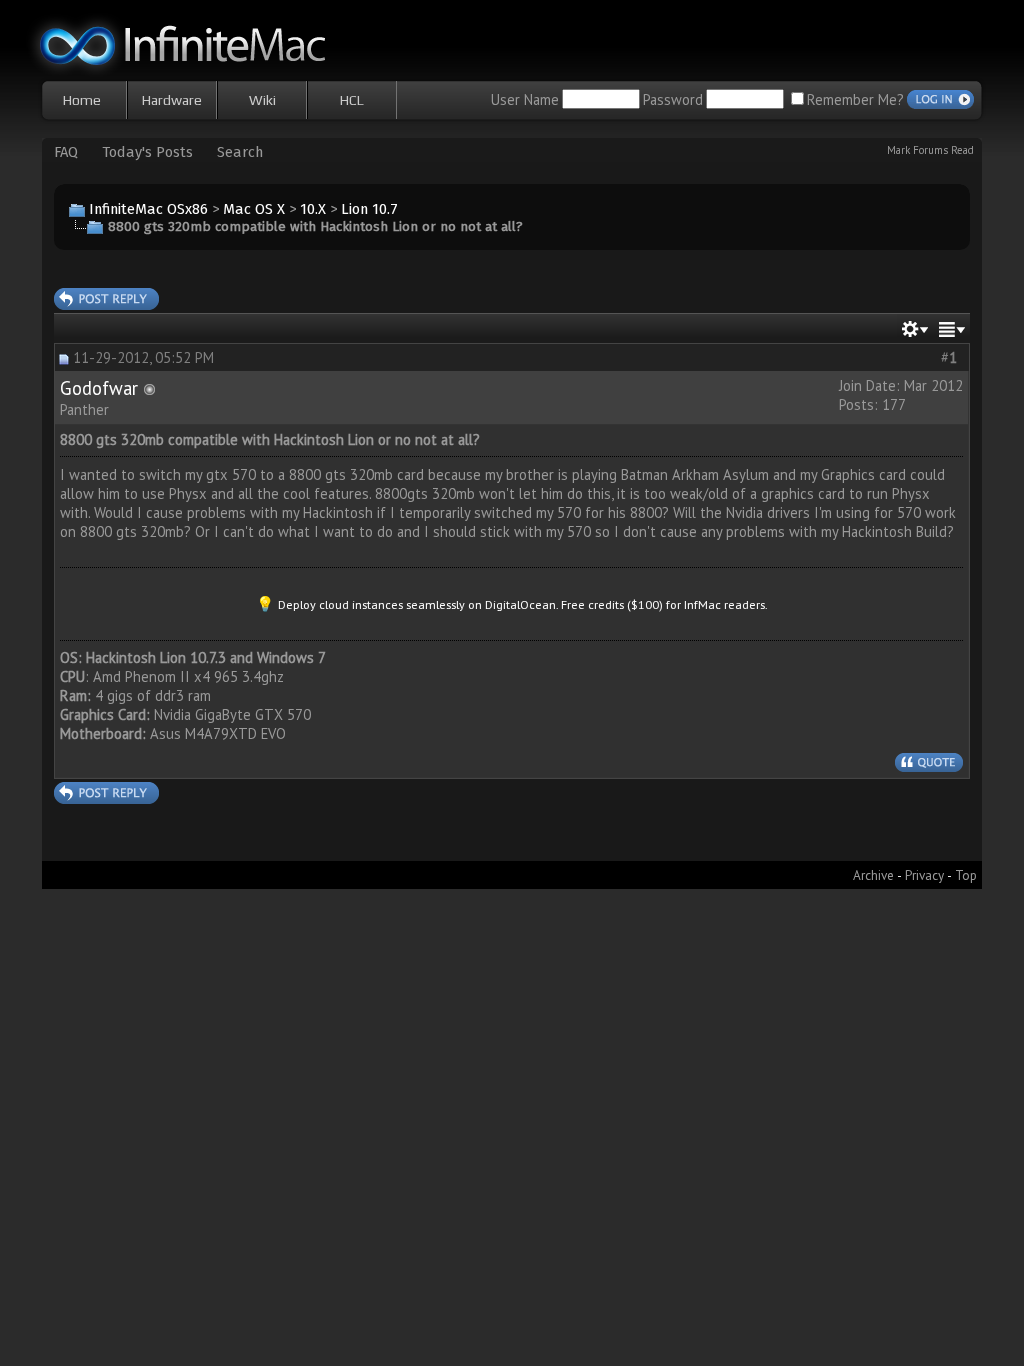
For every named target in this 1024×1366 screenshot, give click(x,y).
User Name (525, 99)
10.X (313, 209)
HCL (352, 100)
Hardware (172, 100)
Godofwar (99, 388)
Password (673, 99)
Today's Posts (147, 152)
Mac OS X (254, 209)
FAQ (66, 152)
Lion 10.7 (369, 209)
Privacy (924, 875)
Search (240, 152)
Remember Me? (855, 99)
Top (966, 875)
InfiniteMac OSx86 (148, 209)
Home (82, 100)
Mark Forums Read (930, 150)
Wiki (262, 100)
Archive (873, 875)
